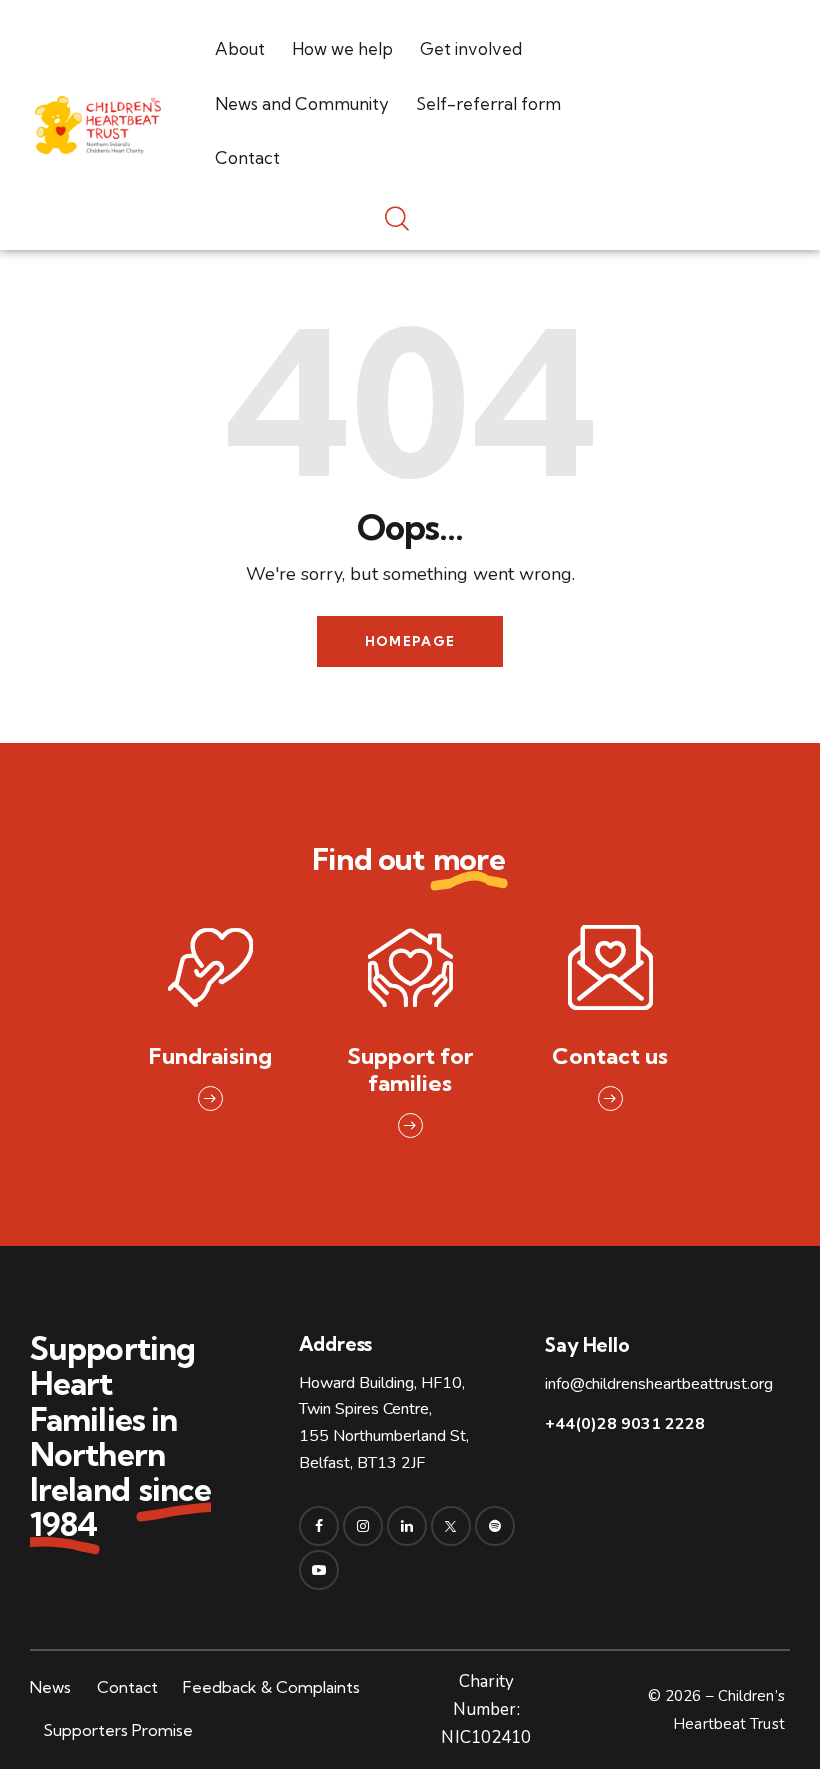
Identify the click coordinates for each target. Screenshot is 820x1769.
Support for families (410, 1070)
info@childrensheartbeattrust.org (659, 1384)
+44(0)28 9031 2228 (625, 1424)
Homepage (410, 641)
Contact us (610, 1056)
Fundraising (210, 1056)
